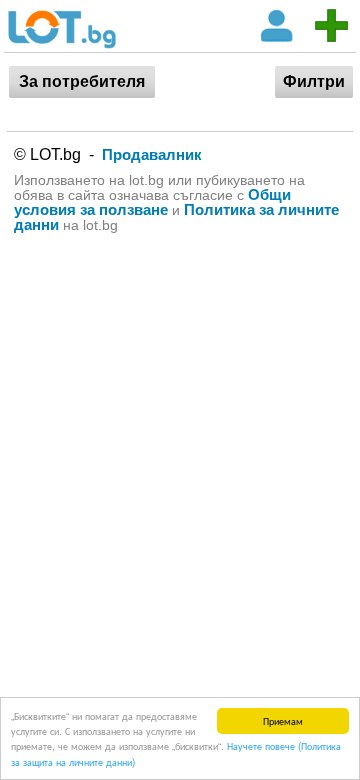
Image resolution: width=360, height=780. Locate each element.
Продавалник (152, 154)
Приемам (283, 720)
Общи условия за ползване (152, 202)
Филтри (314, 81)
